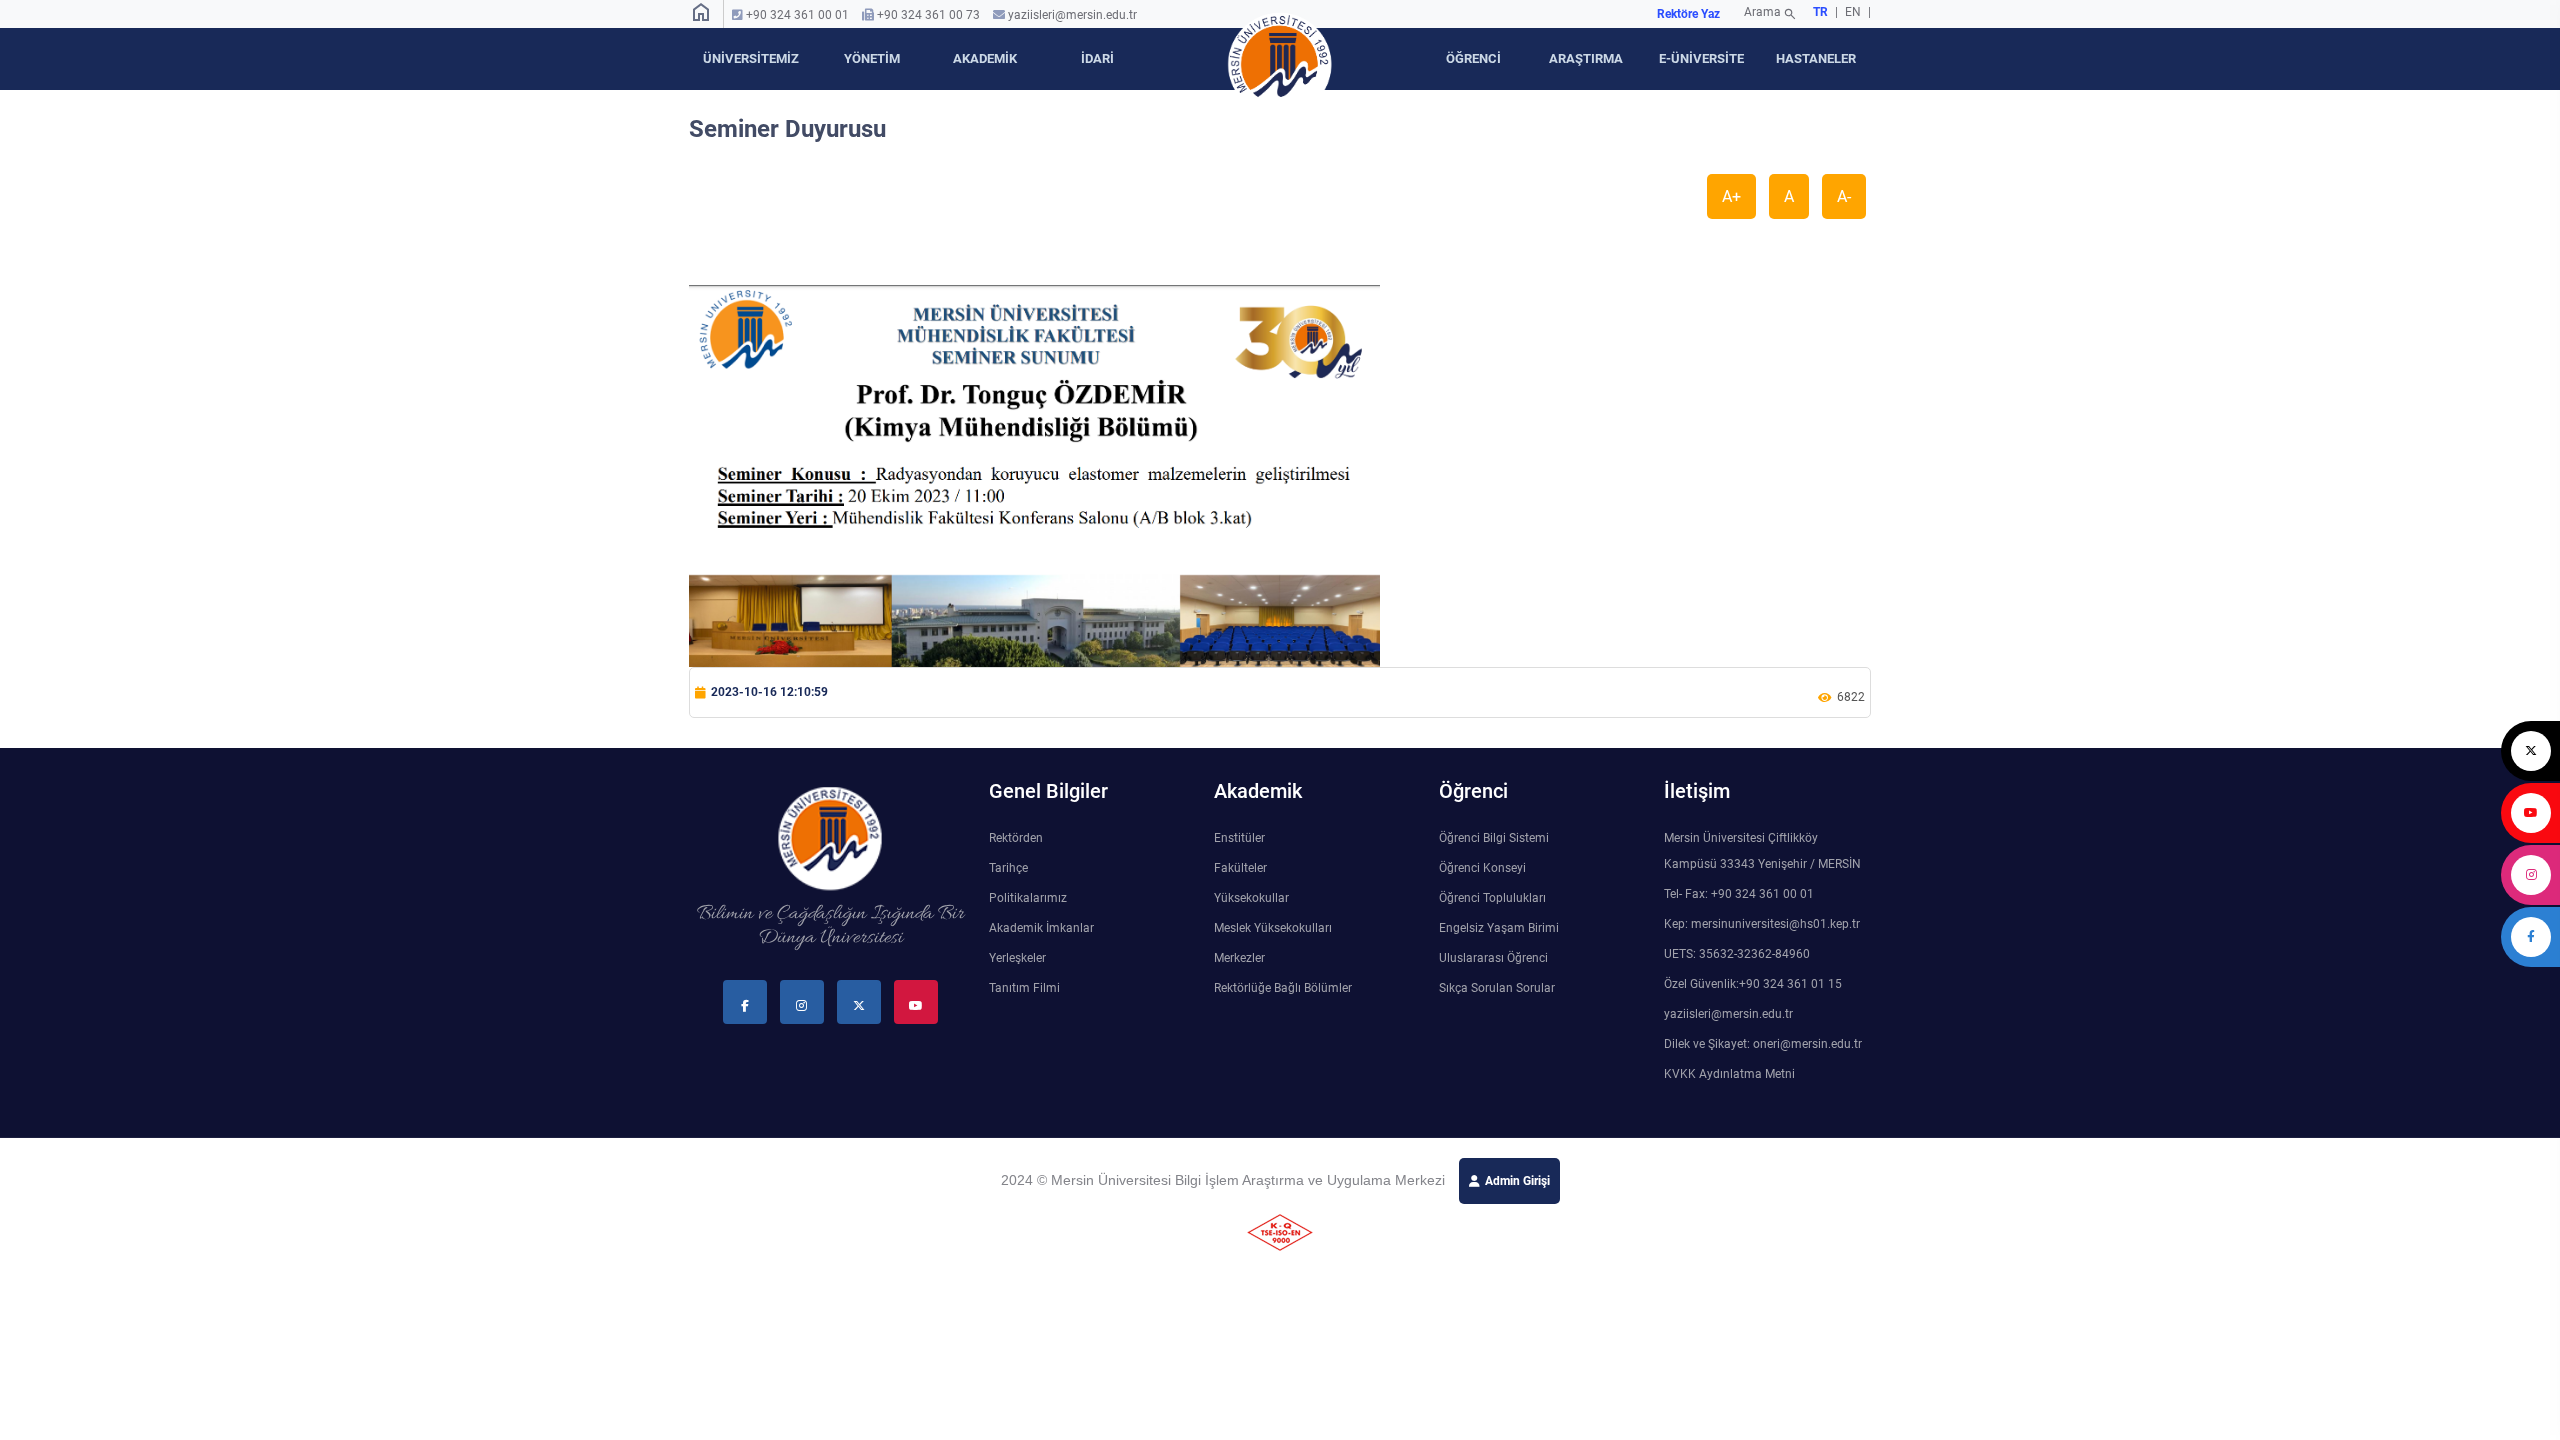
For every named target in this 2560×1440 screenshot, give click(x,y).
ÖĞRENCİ (1473, 58)
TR (1820, 12)
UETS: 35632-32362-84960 (1737, 954)
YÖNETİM (872, 58)
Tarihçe (1008, 868)
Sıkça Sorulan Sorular (1497, 988)
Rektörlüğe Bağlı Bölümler (1283, 988)
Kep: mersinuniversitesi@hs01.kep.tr (1762, 924)
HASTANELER (1816, 58)
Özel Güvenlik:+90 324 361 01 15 (1753, 984)
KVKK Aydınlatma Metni (1729, 1074)
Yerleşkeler (1017, 958)
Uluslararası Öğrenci (1493, 958)
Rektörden (1016, 838)
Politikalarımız (1028, 898)
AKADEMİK (985, 58)
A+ (1731, 196)
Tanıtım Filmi (1024, 988)
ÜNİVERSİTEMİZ (751, 58)
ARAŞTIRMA (1586, 58)
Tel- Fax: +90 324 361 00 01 (1739, 894)
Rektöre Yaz (1688, 14)
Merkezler (1239, 958)
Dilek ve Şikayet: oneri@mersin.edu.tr (1763, 1044)
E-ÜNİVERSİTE (1701, 58)
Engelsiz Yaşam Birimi (1499, 928)
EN (1854, 12)
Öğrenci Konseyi (1482, 868)
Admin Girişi (1517, 1181)
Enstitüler (1239, 838)
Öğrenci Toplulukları (1492, 898)
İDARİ (1097, 58)
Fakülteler (1240, 868)
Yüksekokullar (1251, 898)
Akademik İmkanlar (1041, 928)
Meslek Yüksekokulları (1273, 928)
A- (1844, 196)
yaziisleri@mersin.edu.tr (1072, 15)
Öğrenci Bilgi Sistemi (1494, 838)
